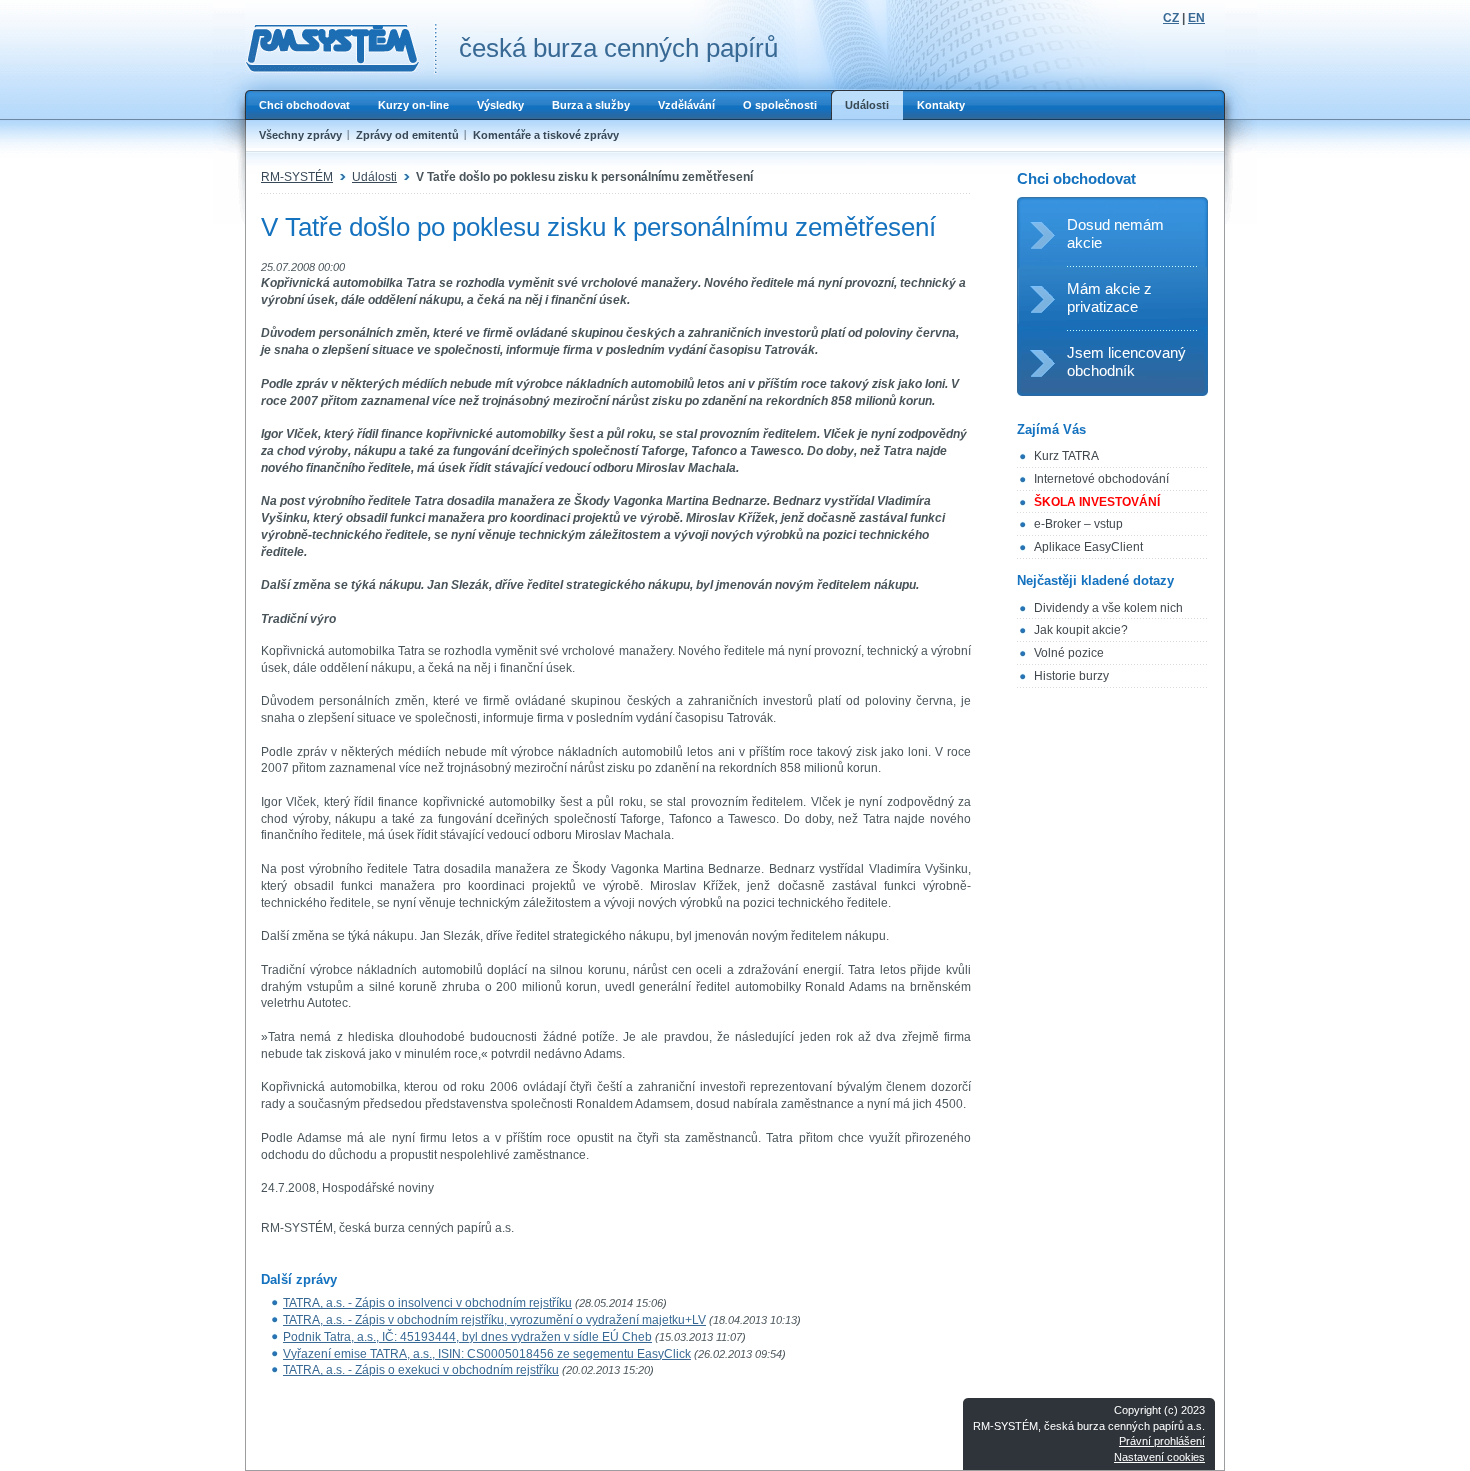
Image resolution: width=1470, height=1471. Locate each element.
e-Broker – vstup (1078, 524)
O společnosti (780, 105)
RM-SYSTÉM (297, 177)
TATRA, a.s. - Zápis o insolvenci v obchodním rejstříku (427, 1303)
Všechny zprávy (300, 135)
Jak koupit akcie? (1081, 630)
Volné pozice (1069, 653)
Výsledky (500, 105)
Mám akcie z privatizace (1109, 297)
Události (867, 105)
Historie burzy (1071, 676)
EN (1196, 18)
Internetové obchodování (1101, 479)
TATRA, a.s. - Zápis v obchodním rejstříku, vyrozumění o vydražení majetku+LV (494, 1320)
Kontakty (941, 105)
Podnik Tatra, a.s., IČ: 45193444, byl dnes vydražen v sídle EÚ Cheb (467, 1337)
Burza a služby (591, 105)
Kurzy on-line (413, 105)
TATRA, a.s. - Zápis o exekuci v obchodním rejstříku (421, 1370)
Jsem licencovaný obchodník (1126, 361)
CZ (1171, 18)
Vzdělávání (686, 105)
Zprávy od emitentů (407, 135)
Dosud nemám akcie (1115, 233)
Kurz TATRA (1066, 456)
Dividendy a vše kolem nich (1108, 608)
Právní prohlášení (1162, 1441)
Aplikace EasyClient (1088, 547)
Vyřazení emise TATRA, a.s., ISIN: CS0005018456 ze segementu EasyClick (487, 1354)
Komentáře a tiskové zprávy (546, 135)
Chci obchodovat (304, 105)
